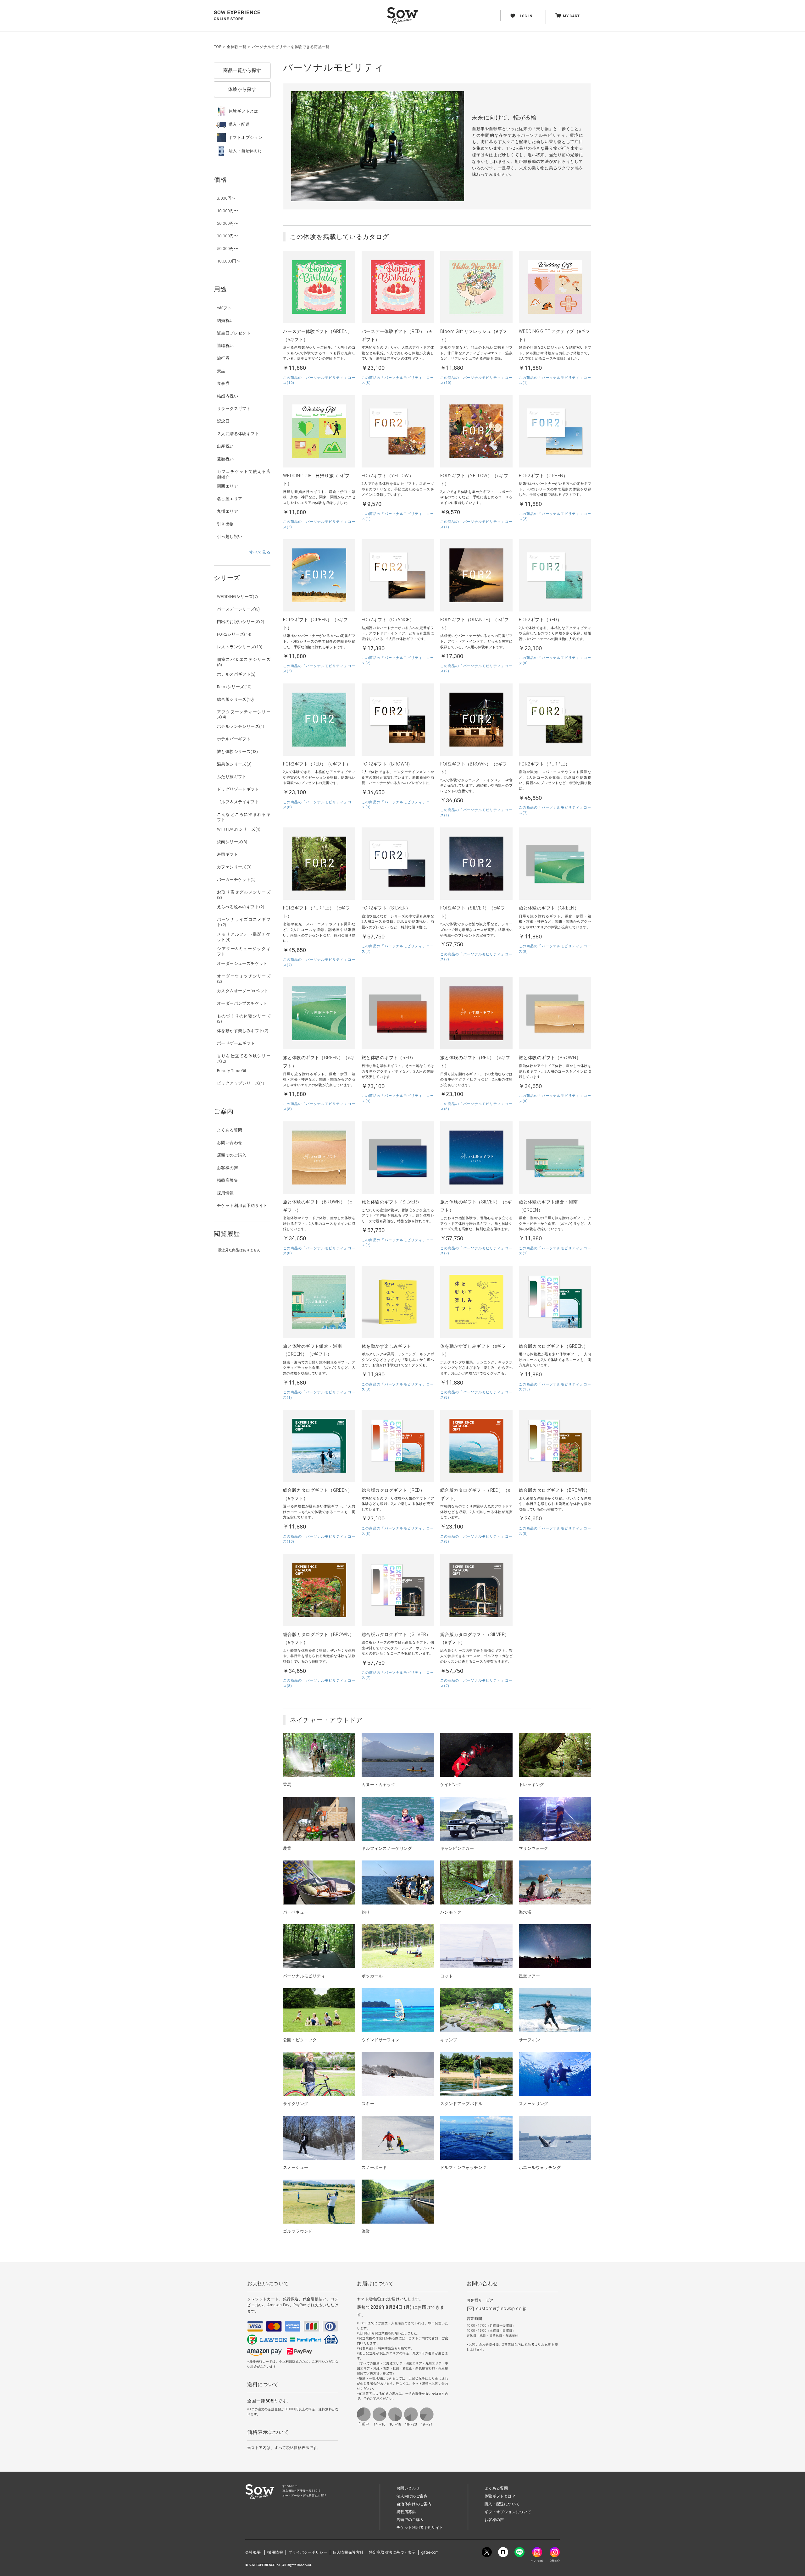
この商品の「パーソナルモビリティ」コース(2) (398, 661)
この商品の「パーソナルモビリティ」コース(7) (555, 810)
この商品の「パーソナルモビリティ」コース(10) (319, 380)
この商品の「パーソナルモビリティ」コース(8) (398, 380)
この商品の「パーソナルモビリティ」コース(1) (555, 380)
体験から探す (242, 89)
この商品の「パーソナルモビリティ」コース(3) (319, 524)
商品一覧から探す (242, 70)
